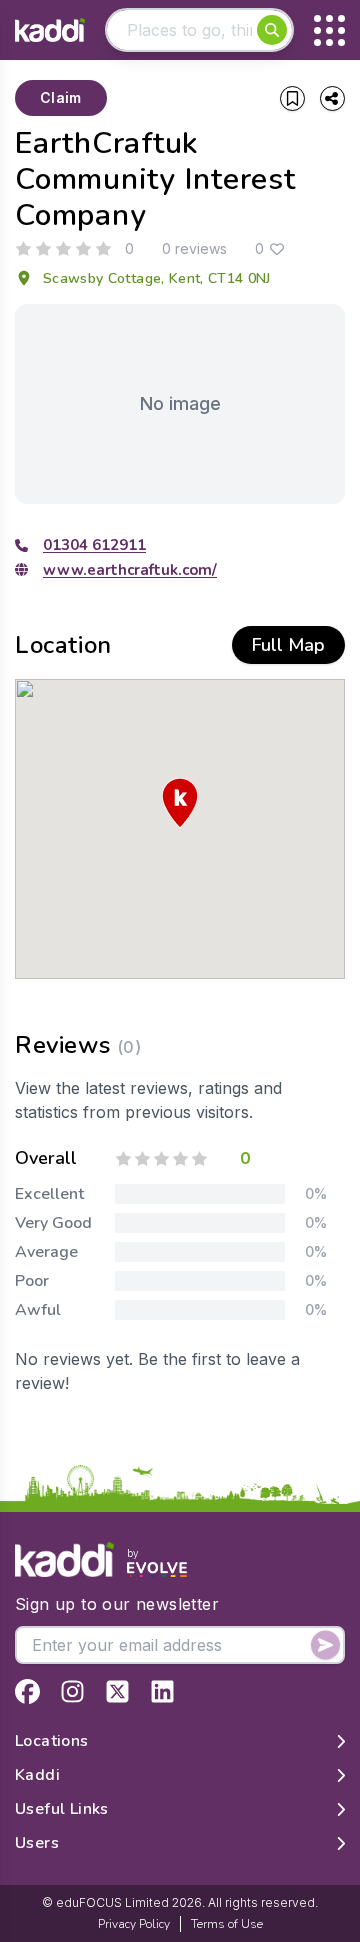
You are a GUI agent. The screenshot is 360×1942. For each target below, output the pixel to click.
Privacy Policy (134, 1924)
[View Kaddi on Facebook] (27, 1691)
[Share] (332, 98)
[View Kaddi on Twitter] (117, 1691)
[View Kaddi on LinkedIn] (162, 1691)
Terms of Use (227, 1924)
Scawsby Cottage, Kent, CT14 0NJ (157, 278)
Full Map (288, 645)
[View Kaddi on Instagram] (72, 1691)
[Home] (50, 30)
